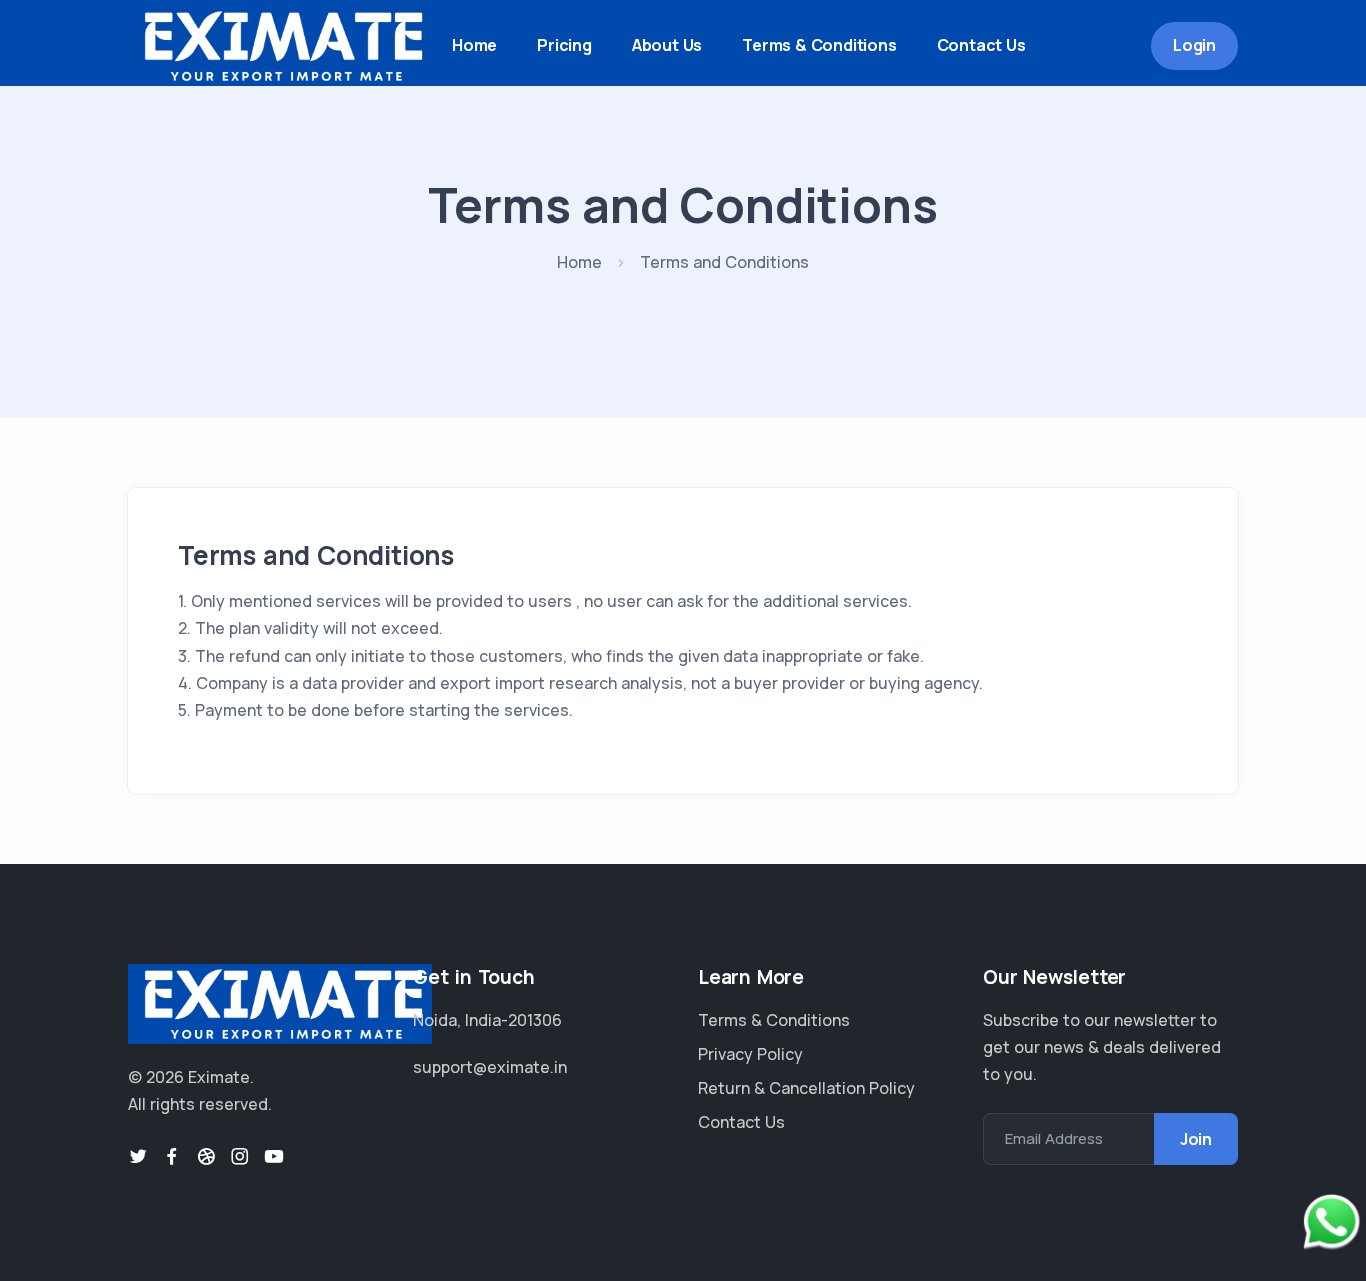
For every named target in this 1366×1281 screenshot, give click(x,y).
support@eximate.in (490, 1067)
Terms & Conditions (819, 45)
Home (474, 45)
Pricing (564, 45)
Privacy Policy (750, 1054)
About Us (667, 45)
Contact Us (981, 45)
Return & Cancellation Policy (806, 1088)
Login (1194, 45)
